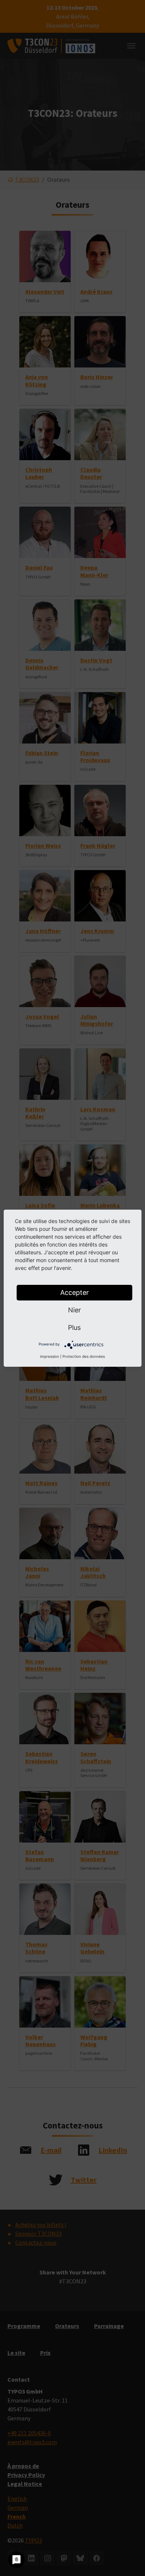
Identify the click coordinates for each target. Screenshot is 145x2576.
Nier (75, 1310)
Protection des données (84, 1356)
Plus (74, 1327)
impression (50, 1356)
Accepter (75, 1292)
